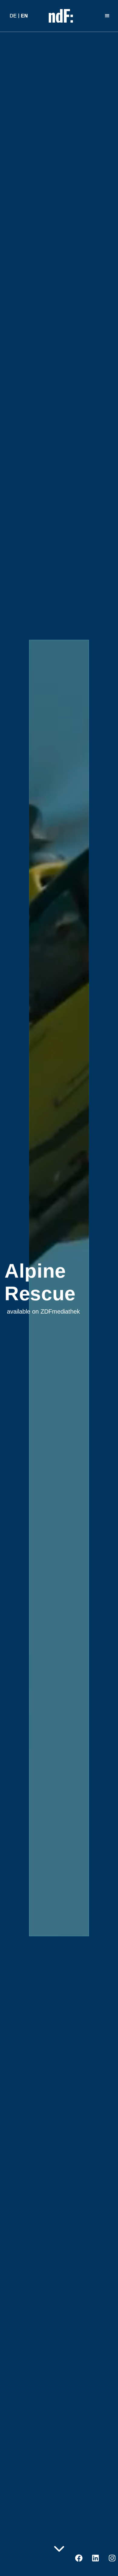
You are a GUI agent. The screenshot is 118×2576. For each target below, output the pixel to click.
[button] (108, 16)
